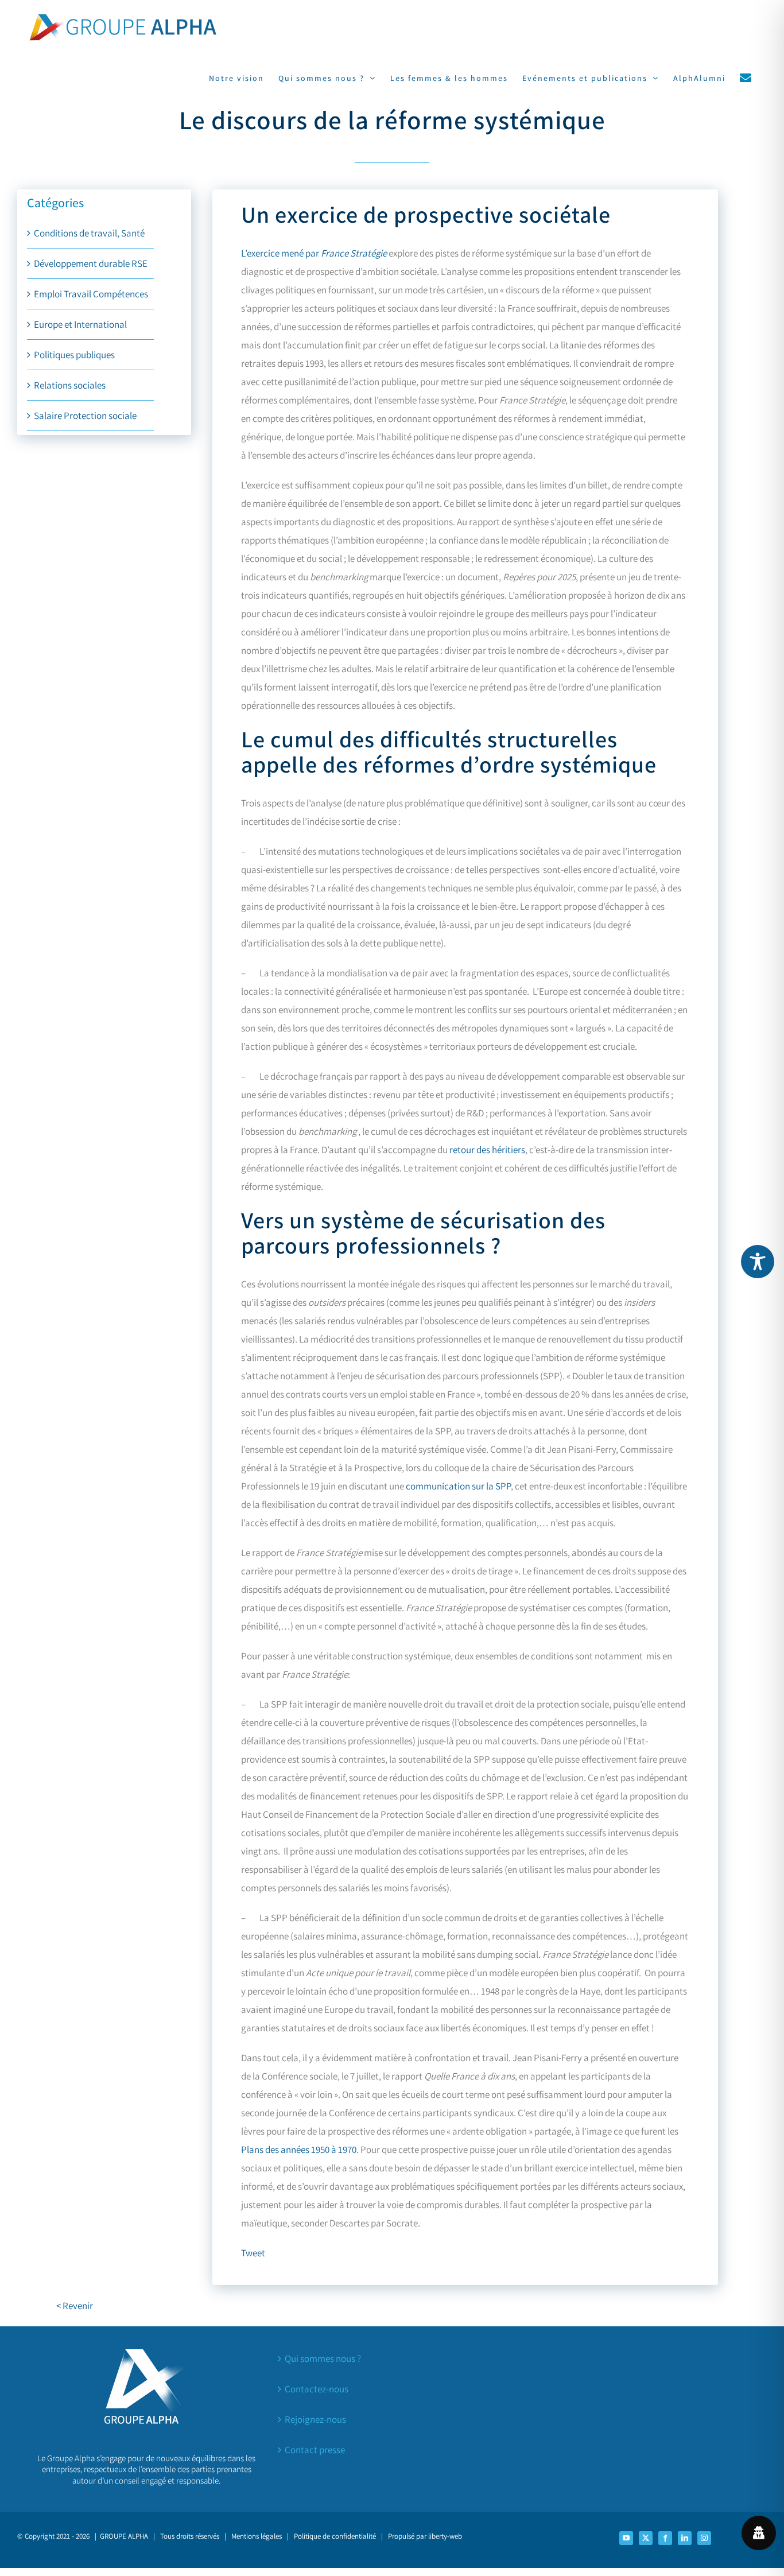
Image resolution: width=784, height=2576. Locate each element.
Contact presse (315, 2450)
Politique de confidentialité (335, 2536)
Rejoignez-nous (315, 2419)
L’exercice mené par (314, 253)
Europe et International (80, 324)
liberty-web (445, 2536)
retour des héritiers (487, 1150)
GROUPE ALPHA (124, 2536)
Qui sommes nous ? (323, 2358)
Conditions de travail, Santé (89, 233)
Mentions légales (257, 2536)
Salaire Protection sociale (85, 416)
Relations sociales (70, 385)
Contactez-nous (317, 2389)
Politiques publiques (74, 355)
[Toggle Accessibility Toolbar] (758, 1262)
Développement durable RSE (91, 263)
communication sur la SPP (458, 1486)
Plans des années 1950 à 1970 (299, 2150)
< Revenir (75, 2306)
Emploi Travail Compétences (91, 294)
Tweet (253, 2253)
